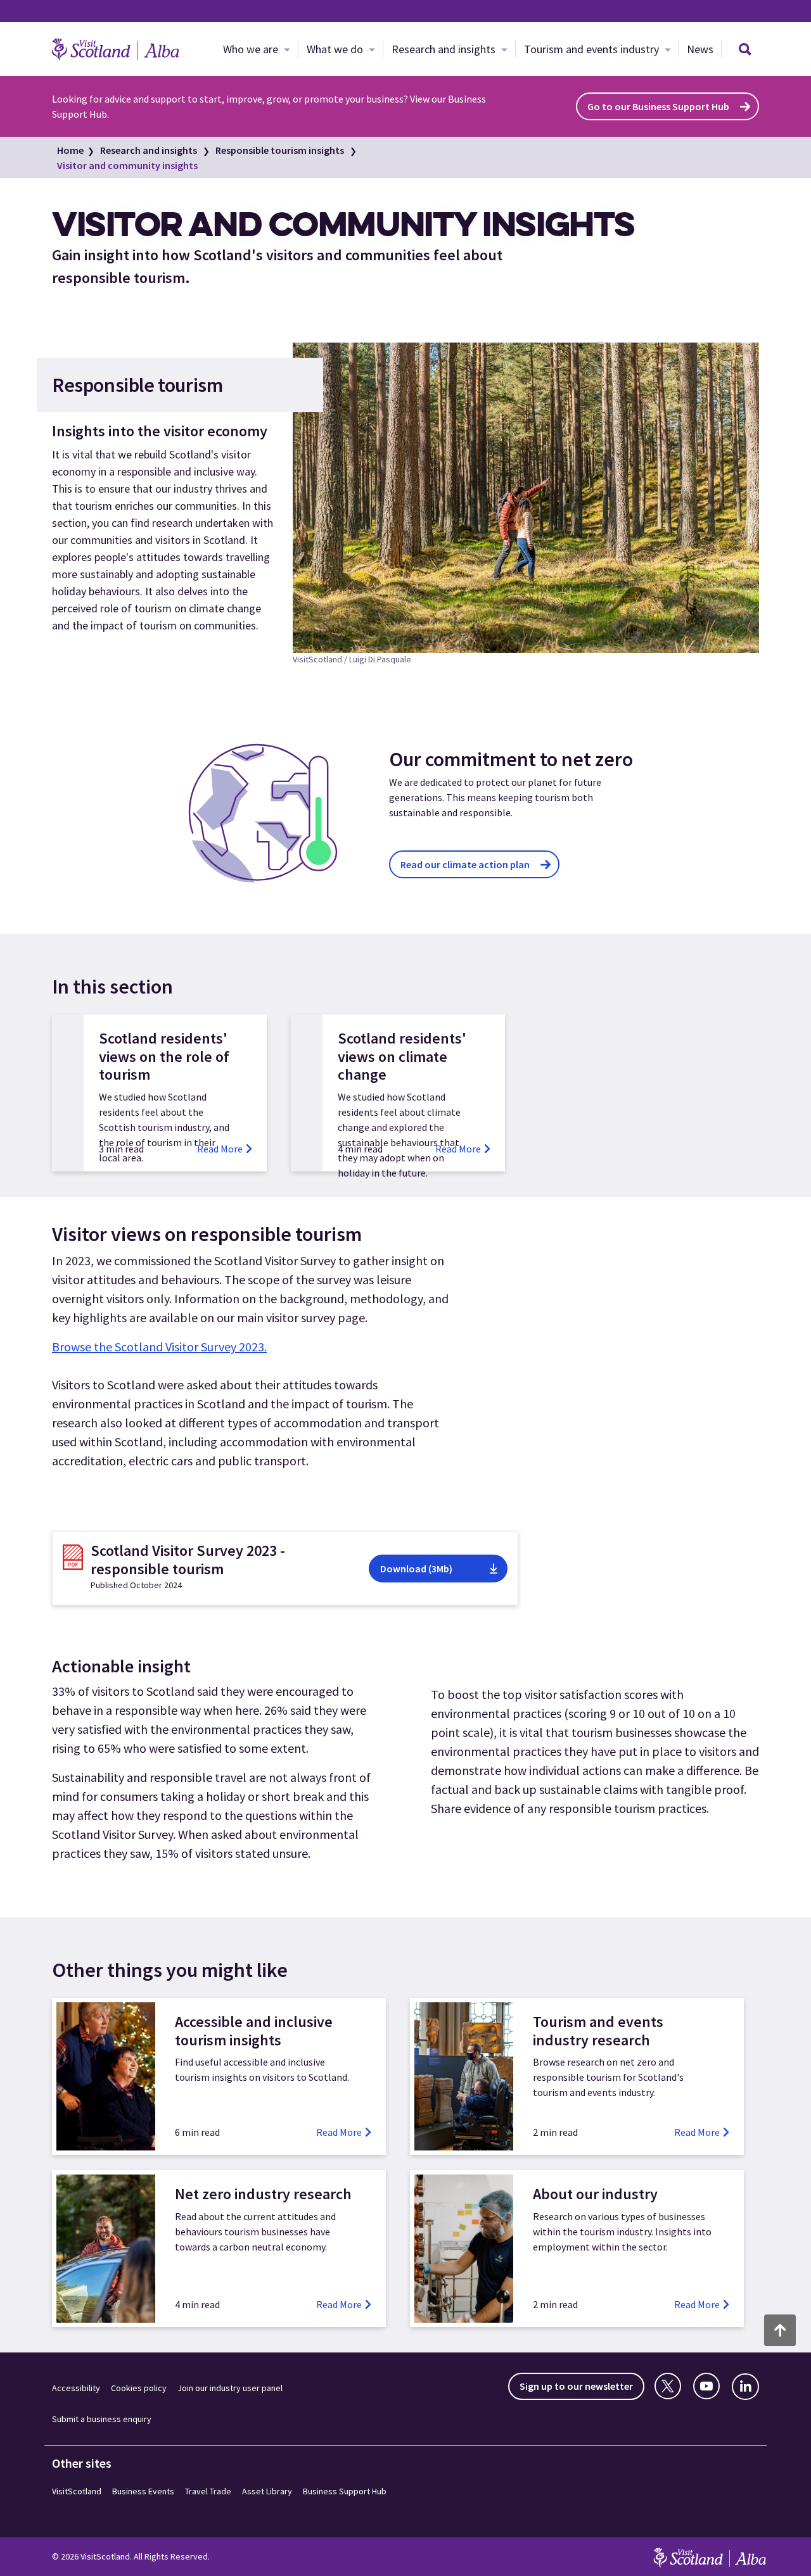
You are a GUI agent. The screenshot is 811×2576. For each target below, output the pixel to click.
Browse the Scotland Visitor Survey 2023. (159, 1347)
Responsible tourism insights (280, 150)
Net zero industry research (263, 2194)
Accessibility (76, 2388)
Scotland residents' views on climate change (402, 1057)
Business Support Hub (345, 2491)
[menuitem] (257, 49)
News (700, 49)
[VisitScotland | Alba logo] (115, 49)
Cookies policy (139, 2388)
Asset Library (267, 2491)
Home (70, 150)
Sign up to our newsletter (576, 2386)
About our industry (595, 2194)
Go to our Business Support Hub (658, 106)
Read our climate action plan (465, 864)
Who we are (252, 49)
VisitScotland (77, 2491)
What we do (336, 49)
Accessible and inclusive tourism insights (254, 2031)
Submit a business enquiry (102, 2419)
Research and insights (445, 49)
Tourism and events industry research (598, 2031)
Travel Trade (208, 2491)
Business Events (143, 2491)
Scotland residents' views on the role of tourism (164, 1057)
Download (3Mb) (416, 1569)
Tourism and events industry (593, 49)
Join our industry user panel (230, 2388)
